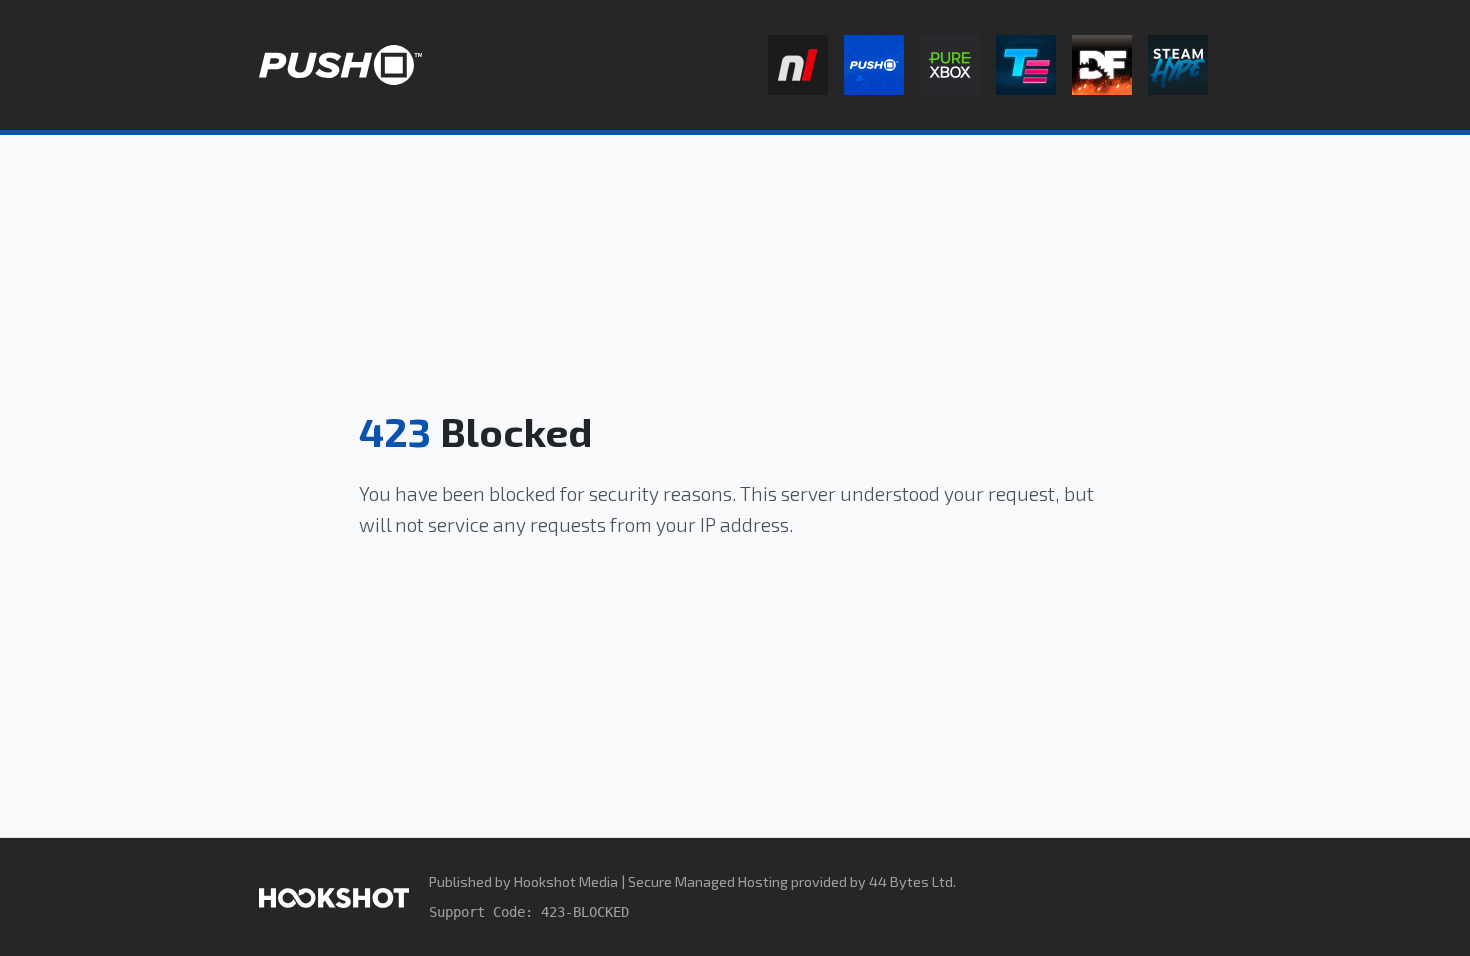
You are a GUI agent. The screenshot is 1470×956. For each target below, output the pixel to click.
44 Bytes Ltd (911, 881)
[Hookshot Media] (334, 896)
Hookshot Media (566, 881)
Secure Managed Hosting (708, 881)
